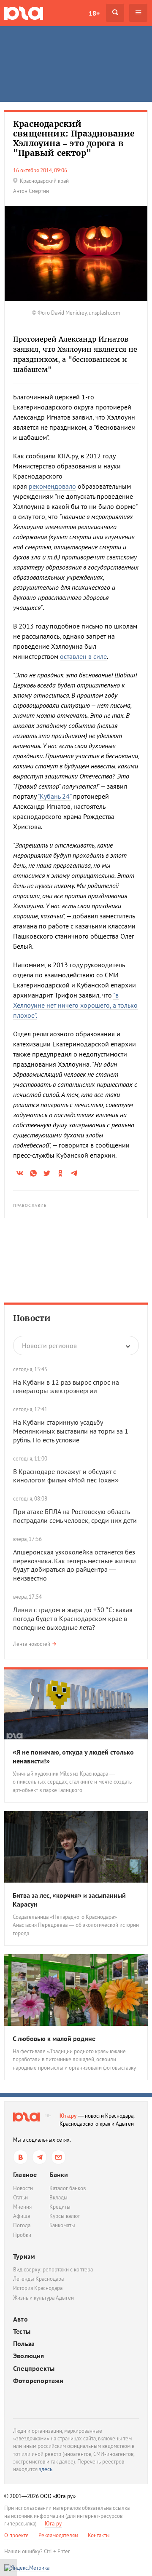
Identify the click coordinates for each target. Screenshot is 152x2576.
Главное (25, 2175)
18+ (94, 13)
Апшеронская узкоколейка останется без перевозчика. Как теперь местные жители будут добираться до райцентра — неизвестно (75, 1565)
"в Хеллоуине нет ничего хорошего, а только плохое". (75, 1005)
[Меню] (138, 13)
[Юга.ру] (24, 13)
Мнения (22, 2207)
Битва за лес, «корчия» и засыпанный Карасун (69, 1900)
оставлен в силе (83, 656)
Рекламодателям (58, 2535)
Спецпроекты (34, 2369)
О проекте (16, 2535)
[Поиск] (115, 13)
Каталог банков (68, 2188)
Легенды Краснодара (38, 2279)
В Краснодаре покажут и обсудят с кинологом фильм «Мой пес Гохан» (66, 1476)
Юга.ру (68, 2116)
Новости (32, 1318)
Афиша (22, 2216)
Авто (20, 2319)
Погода (22, 2225)
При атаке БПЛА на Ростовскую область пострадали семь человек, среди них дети (75, 1516)
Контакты (99, 2535)
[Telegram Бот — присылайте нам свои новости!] (58, 2157)
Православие (30, 1205)
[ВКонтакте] (20, 2157)
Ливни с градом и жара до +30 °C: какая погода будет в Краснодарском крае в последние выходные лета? (73, 1618)
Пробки (22, 2235)
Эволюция (29, 2356)
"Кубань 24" (54, 796)
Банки (59, 2175)
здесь (46, 2469)
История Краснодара (38, 2288)
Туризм (24, 2256)
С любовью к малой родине (54, 2038)
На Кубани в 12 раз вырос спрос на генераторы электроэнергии (66, 1387)
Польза (24, 2344)
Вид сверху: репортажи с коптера (53, 2270)
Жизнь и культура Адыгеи (43, 2298)
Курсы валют (65, 2216)
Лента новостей (32, 1644)
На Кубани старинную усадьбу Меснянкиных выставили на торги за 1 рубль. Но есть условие (71, 1431)
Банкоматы (62, 2225)
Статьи (20, 2197)
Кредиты (60, 2207)
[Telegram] (39, 2157)
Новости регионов (49, 1346)
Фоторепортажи (38, 2381)
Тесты (22, 2331)
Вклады (58, 2197)
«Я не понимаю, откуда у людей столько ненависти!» (73, 1756)
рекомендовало (52, 486)
